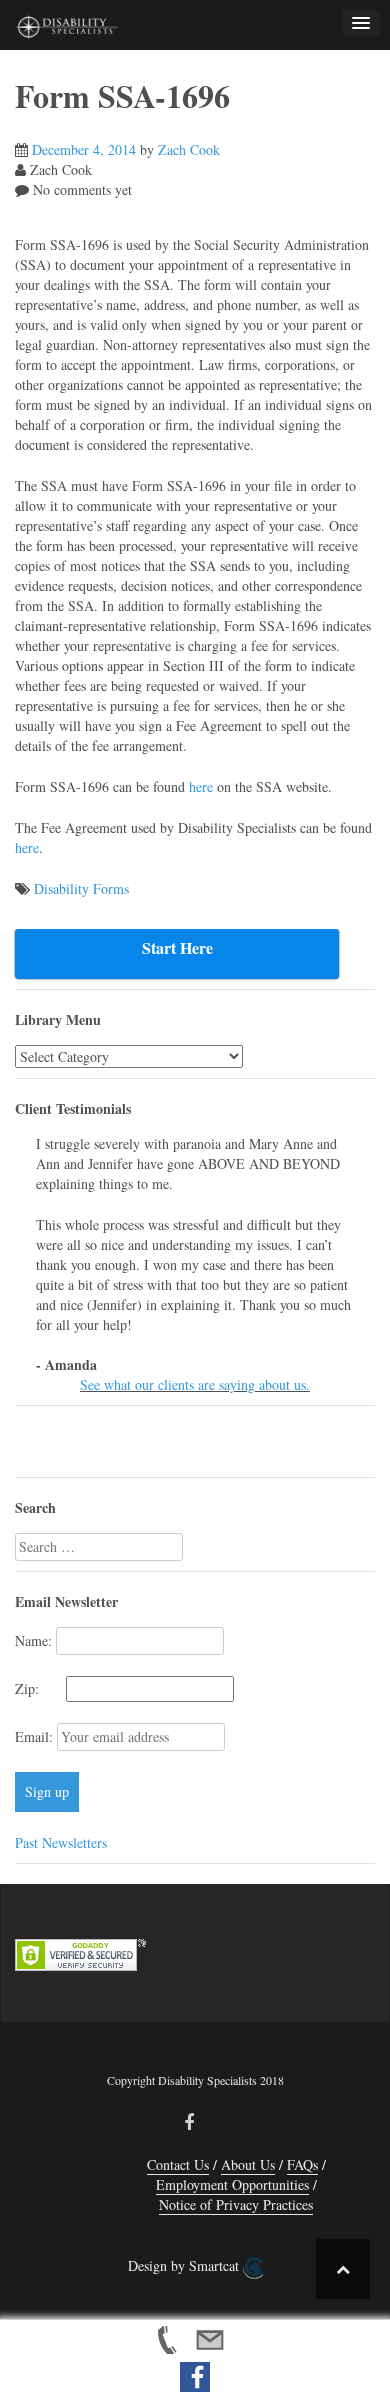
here (201, 786)
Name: (33, 1640)
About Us (248, 2164)
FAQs (302, 2164)
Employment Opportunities (232, 2184)
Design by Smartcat (185, 2265)
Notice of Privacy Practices (236, 2204)
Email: (36, 1736)
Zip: (38, 1688)
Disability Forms (81, 888)
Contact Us (178, 2164)
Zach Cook (189, 149)
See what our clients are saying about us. (195, 1384)
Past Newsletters (61, 1842)
